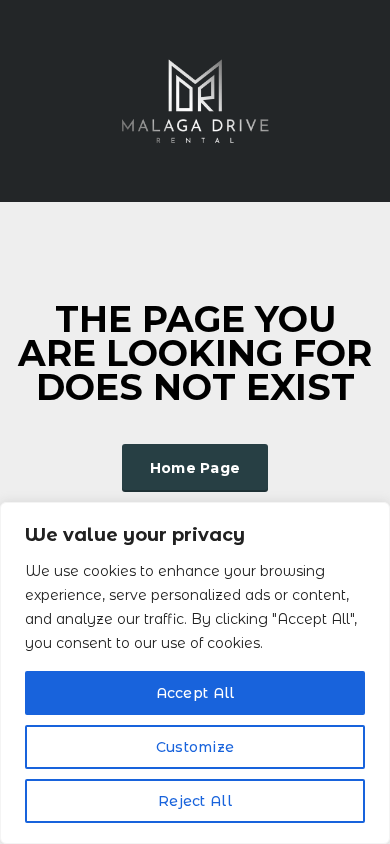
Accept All (195, 693)
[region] (195, 673)
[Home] (195, 100)
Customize (195, 747)
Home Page (195, 468)
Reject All (195, 801)
